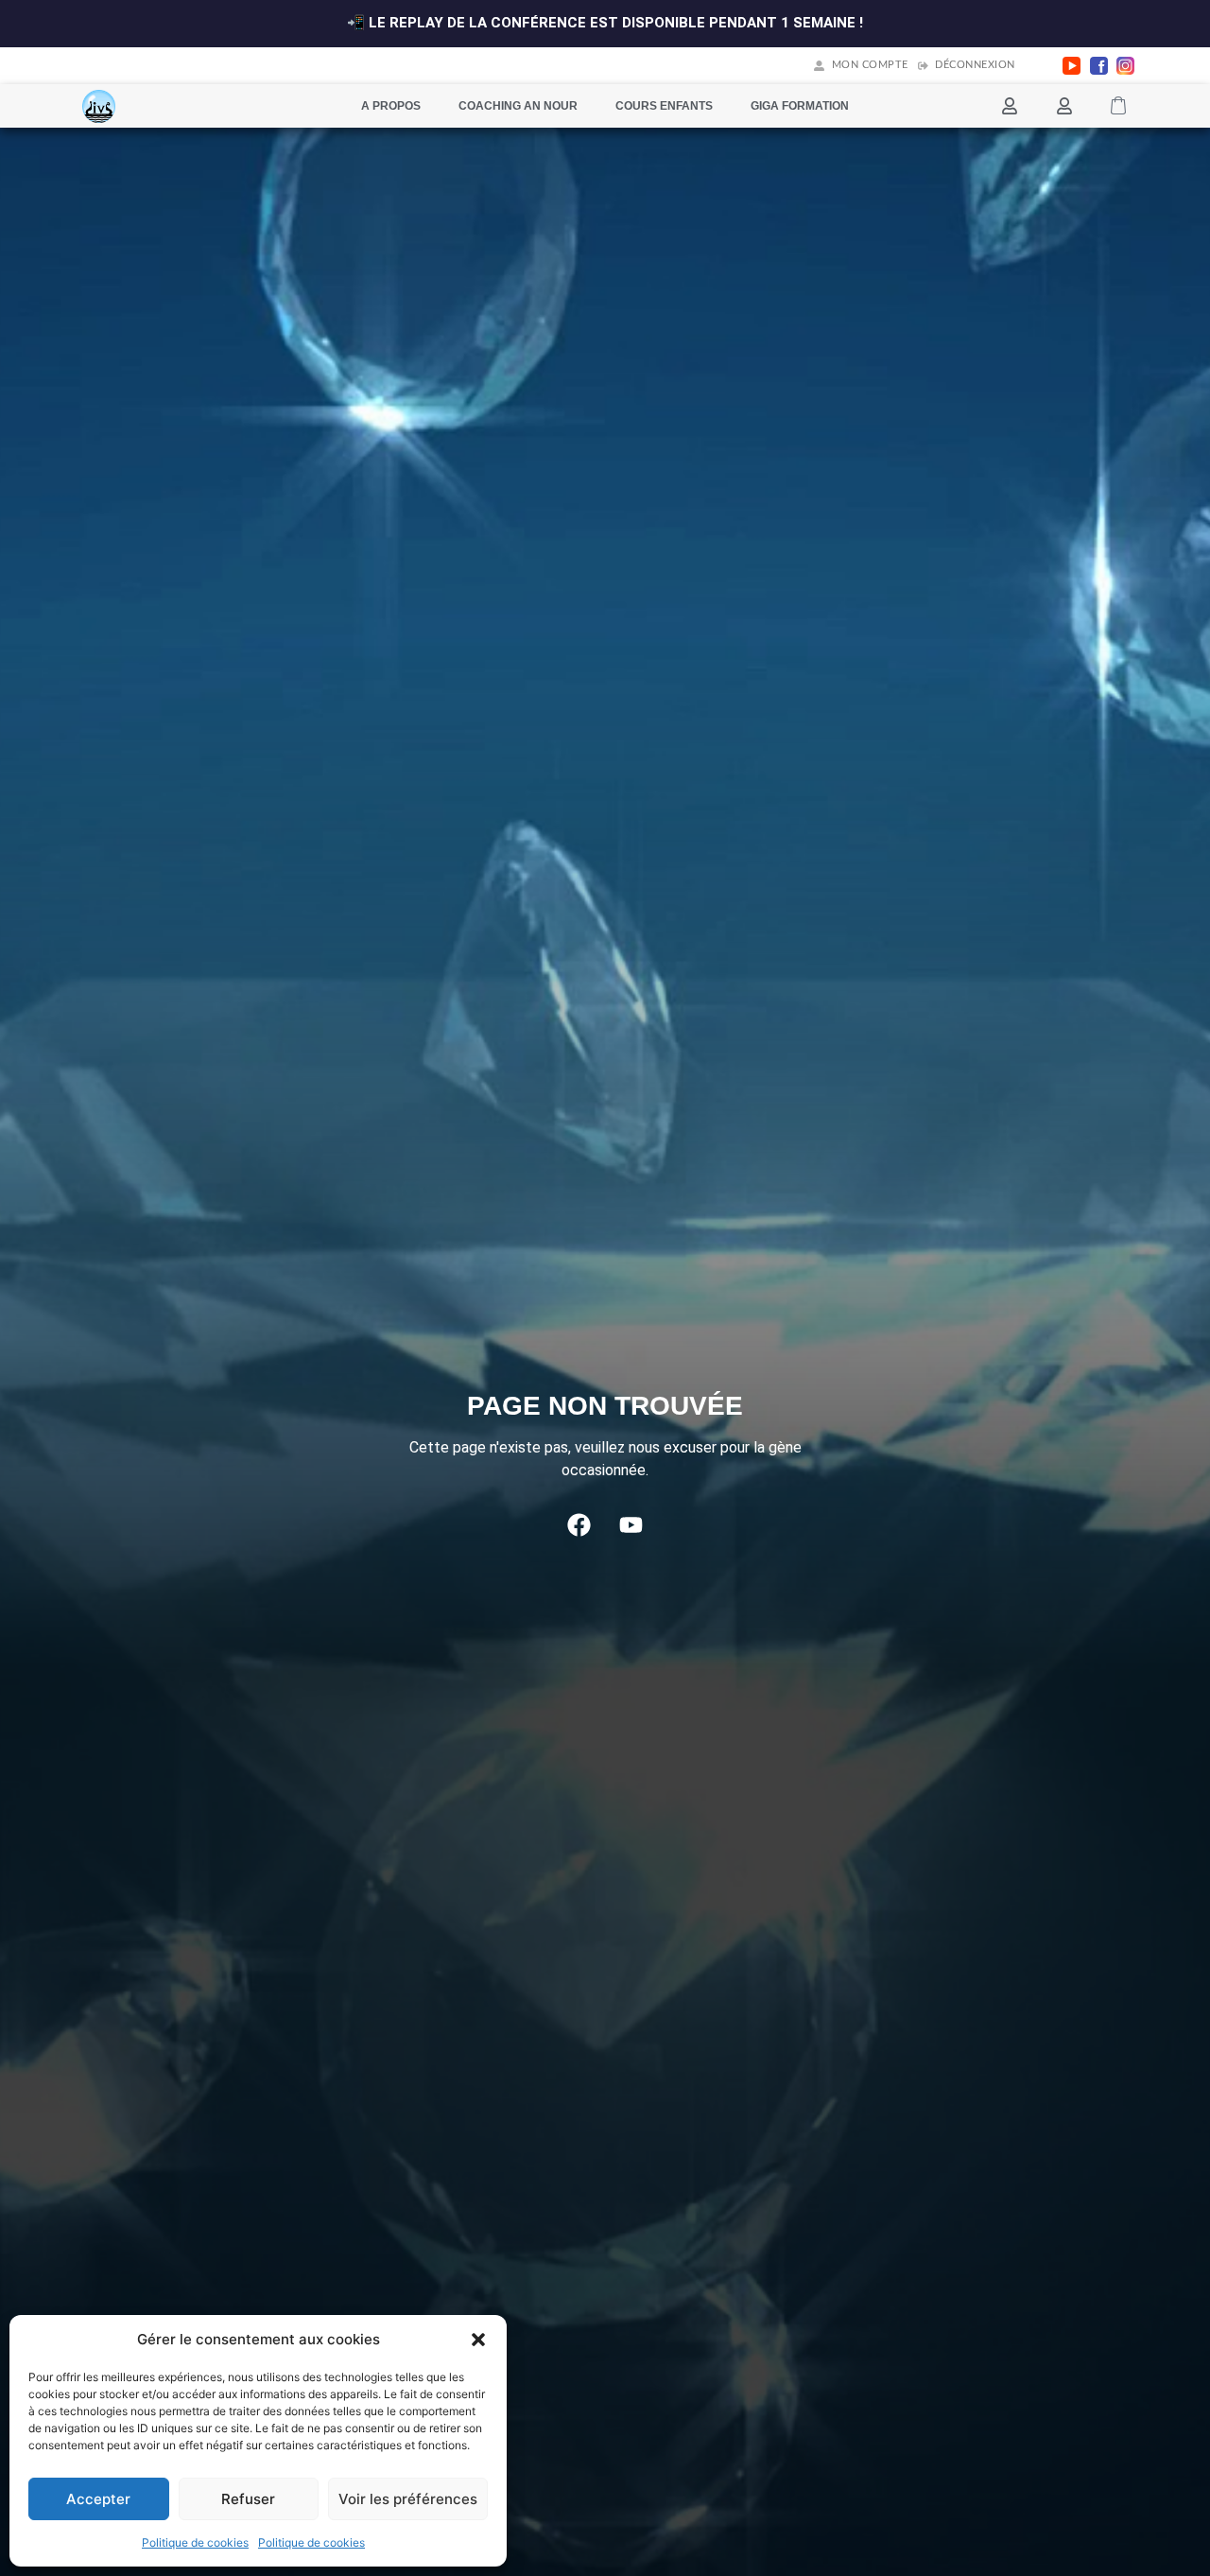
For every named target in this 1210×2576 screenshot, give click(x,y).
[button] (478, 2340)
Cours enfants (664, 106)
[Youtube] (631, 1524)
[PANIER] (1118, 106)
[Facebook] (579, 1524)
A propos (391, 106)
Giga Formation (800, 106)
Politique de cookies (195, 2542)
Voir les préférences (408, 2499)
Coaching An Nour (518, 106)
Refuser (248, 2499)
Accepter (98, 2499)
